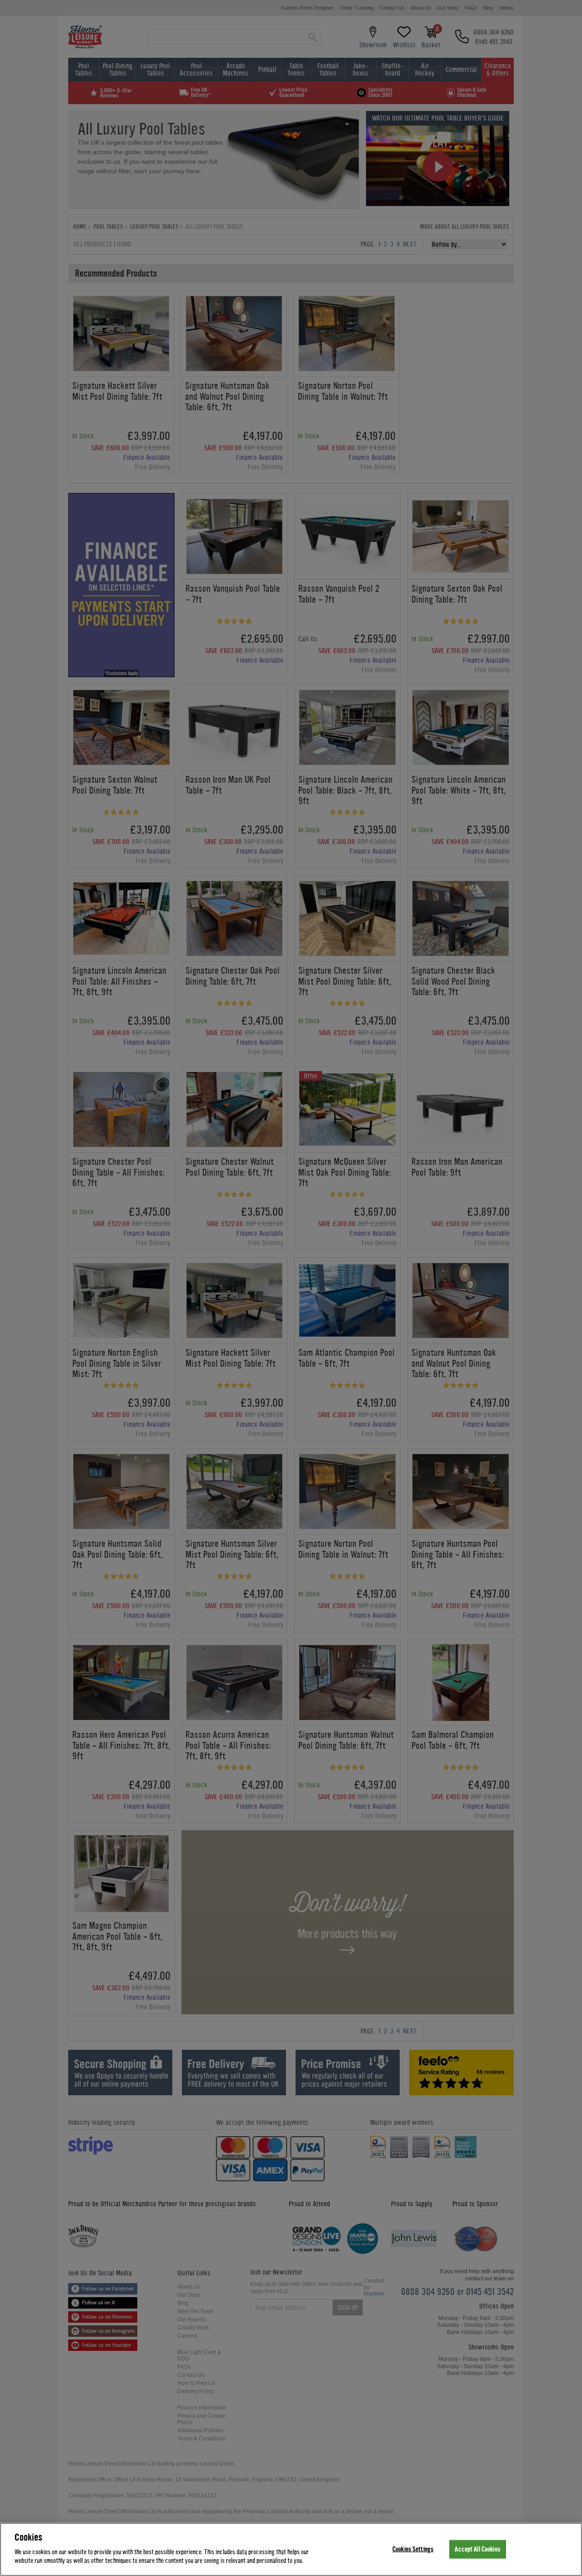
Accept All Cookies (477, 2549)
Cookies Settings (413, 2549)
